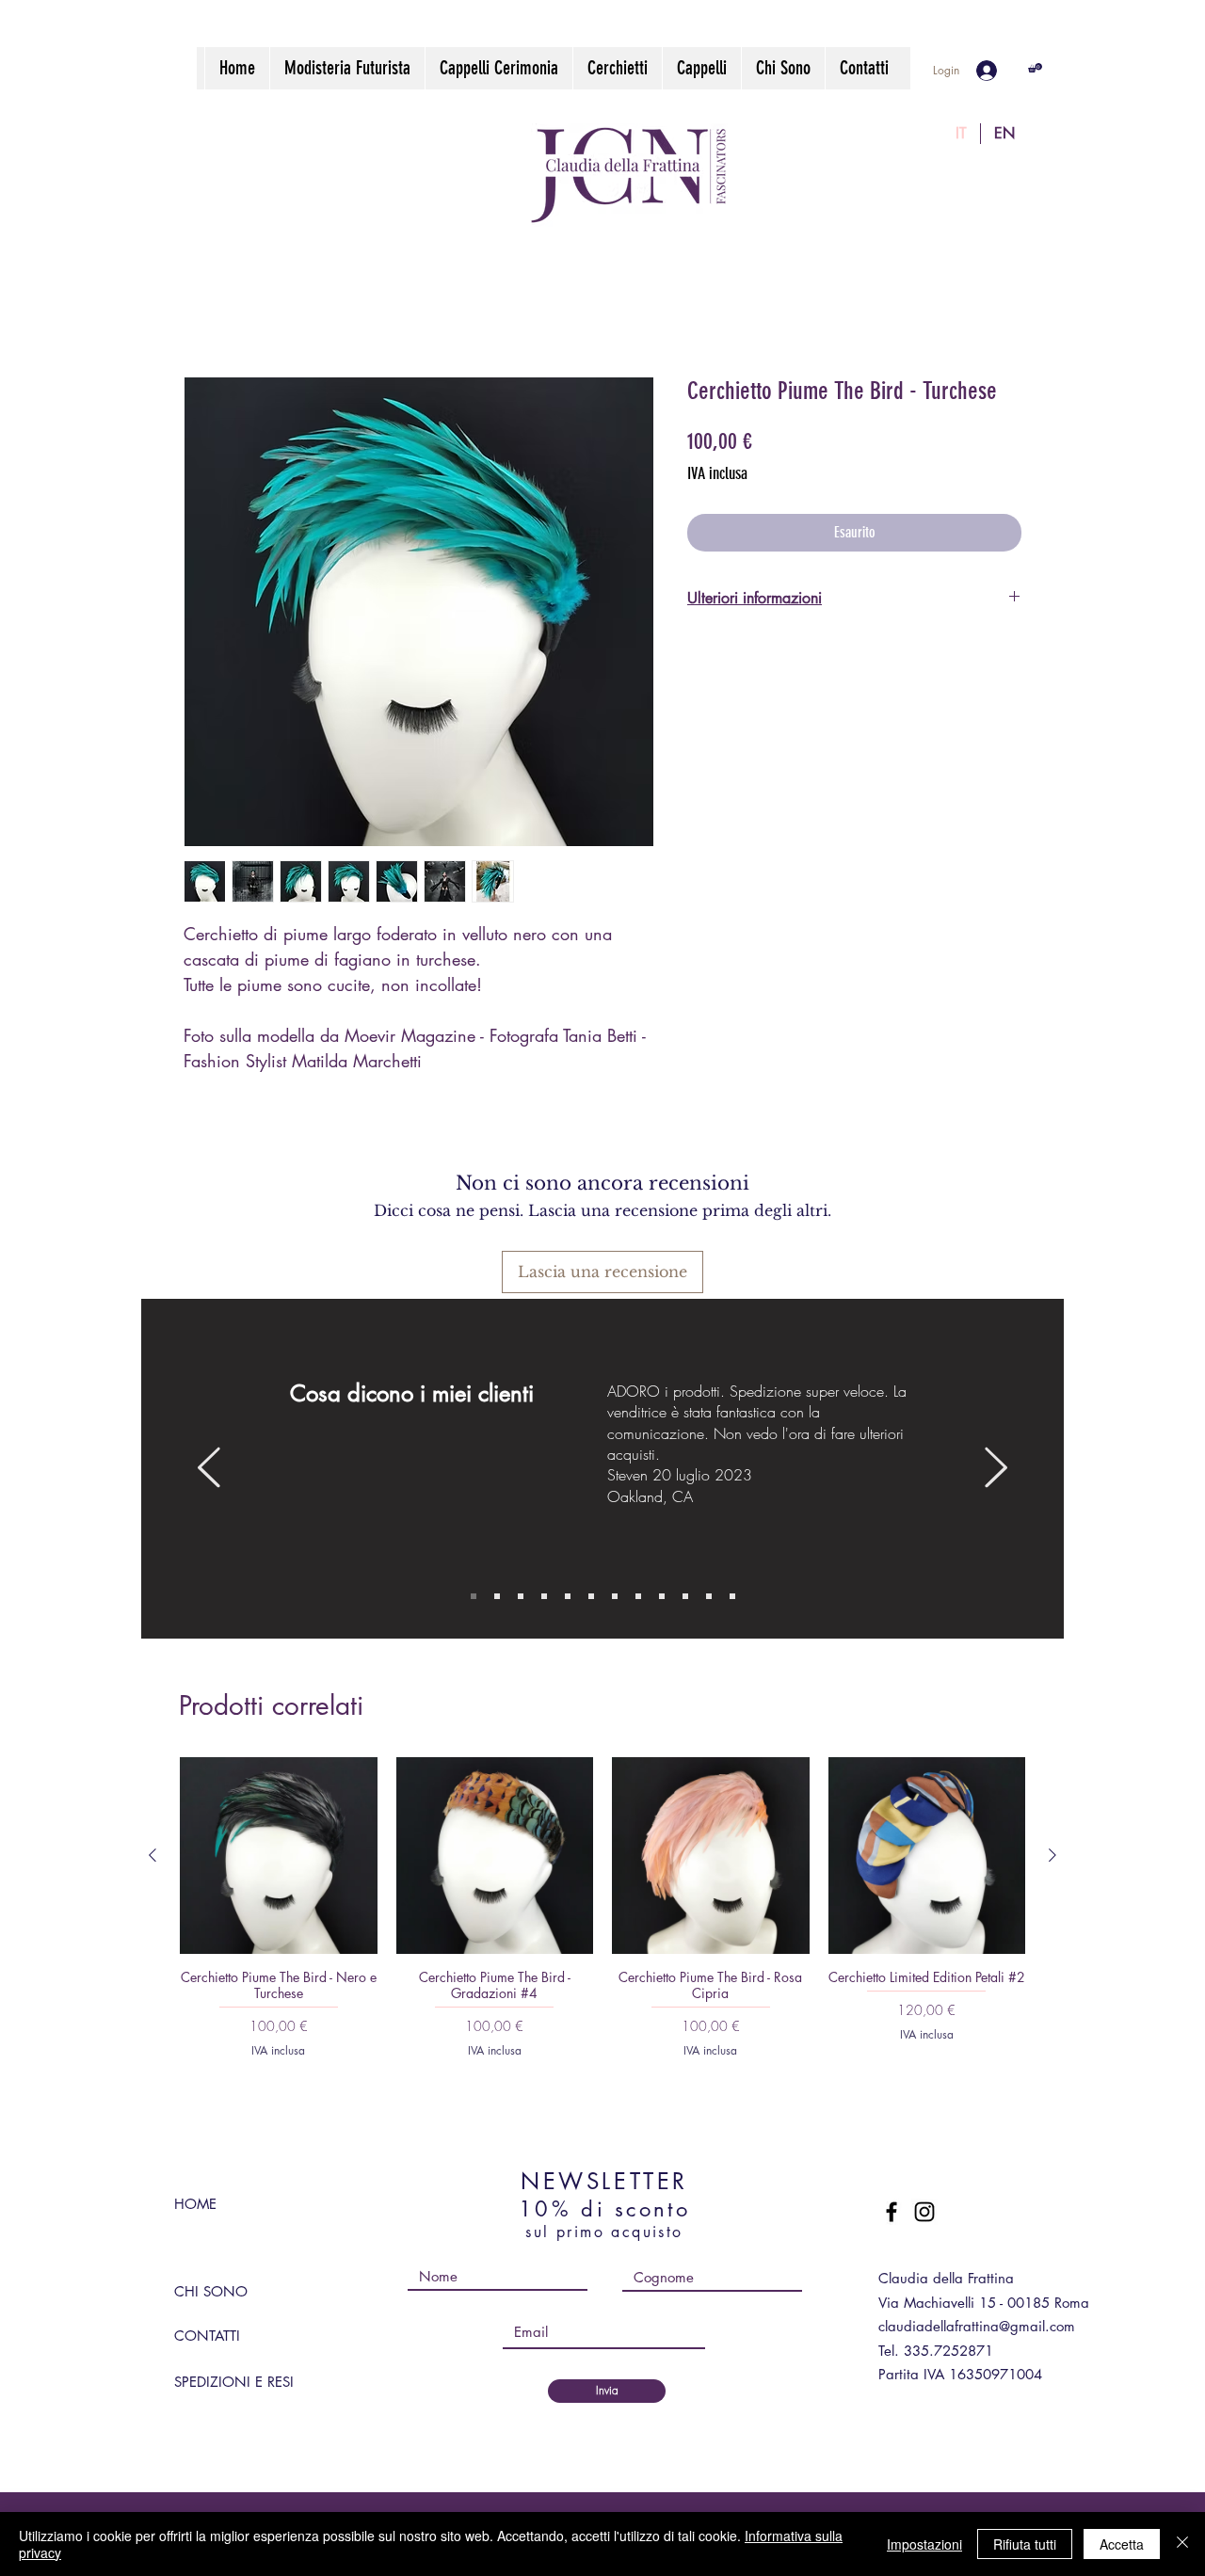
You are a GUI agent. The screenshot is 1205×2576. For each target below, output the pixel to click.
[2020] (709, 1596)
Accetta (1122, 2544)
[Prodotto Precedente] (153, 1855)
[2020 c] (591, 1596)
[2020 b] (685, 1596)
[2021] (662, 1596)
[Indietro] (209, 1469)
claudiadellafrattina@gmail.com (977, 2326)
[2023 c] (474, 1596)
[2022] (615, 1596)
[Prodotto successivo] (1052, 1855)
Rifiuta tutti (1025, 2544)
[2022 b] (544, 1596)
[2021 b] (521, 1596)
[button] (1035, 68)
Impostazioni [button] (924, 2544)
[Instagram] (924, 2212)
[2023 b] (568, 1596)
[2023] (638, 1596)
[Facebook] (892, 2212)
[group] (602, 1907)
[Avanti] (996, 1469)
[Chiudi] (1182, 2544)
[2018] (732, 1596)
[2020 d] (497, 1596)
